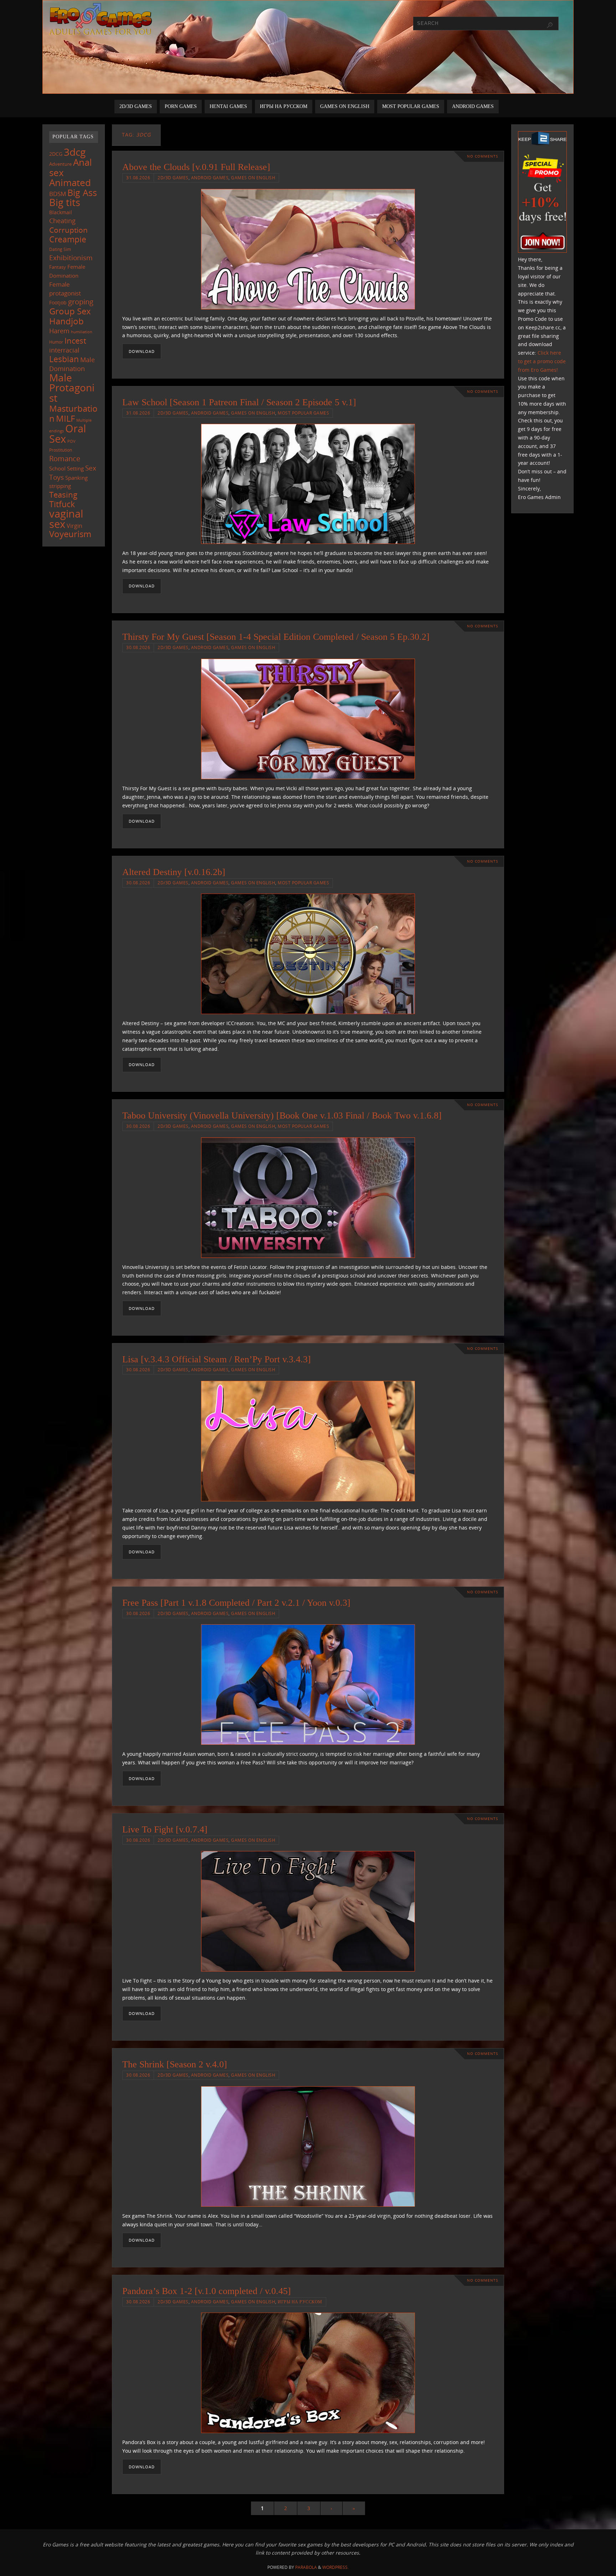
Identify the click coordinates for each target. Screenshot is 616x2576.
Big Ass (82, 193)
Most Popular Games (303, 413)
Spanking (76, 478)
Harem (59, 331)
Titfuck (62, 504)
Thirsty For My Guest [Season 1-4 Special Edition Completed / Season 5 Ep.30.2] (276, 637)
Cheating (62, 221)
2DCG (56, 154)
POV (71, 441)
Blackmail (61, 212)
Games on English (253, 178)
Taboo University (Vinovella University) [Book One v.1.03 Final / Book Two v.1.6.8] (282, 1115)
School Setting (66, 468)
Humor (56, 342)
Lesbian (64, 359)
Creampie (68, 239)
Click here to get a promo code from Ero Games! (542, 361)
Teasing (63, 495)
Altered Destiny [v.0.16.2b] (174, 872)
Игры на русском (300, 2302)
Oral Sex (68, 434)
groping (81, 302)
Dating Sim (60, 249)
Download (142, 351)
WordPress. (335, 2567)
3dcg (75, 152)
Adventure (60, 164)
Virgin (75, 526)
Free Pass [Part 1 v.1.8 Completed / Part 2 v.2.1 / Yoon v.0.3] (236, 1603)
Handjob (66, 321)
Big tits (65, 202)
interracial (64, 350)
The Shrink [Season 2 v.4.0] (175, 2064)
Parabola (306, 2567)
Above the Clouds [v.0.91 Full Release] (196, 167)
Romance (65, 458)
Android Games (210, 178)
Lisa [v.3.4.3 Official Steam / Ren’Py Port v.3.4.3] (217, 1359)
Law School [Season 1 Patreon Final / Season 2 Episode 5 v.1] (239, 402)
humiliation (82, 332)
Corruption (68, 230)
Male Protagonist (72, 388)
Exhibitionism (71, 258)
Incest (75, 341)
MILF (65, 418)
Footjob (58, 302)
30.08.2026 (138, 647)
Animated (70, 182)
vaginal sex (66, 519)
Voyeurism (70, 534)
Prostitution (61, 450)
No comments (482, 156)
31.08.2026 (138, 178)
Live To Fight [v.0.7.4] (165, 1829)
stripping (60, 486)
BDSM (58, 194)
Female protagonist (65, 289)
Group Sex (70, 311)
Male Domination (72, 364)
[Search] (550, 25)
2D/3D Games (173, 178)
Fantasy (58, 267)
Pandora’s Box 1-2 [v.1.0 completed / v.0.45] (207, 2291)
